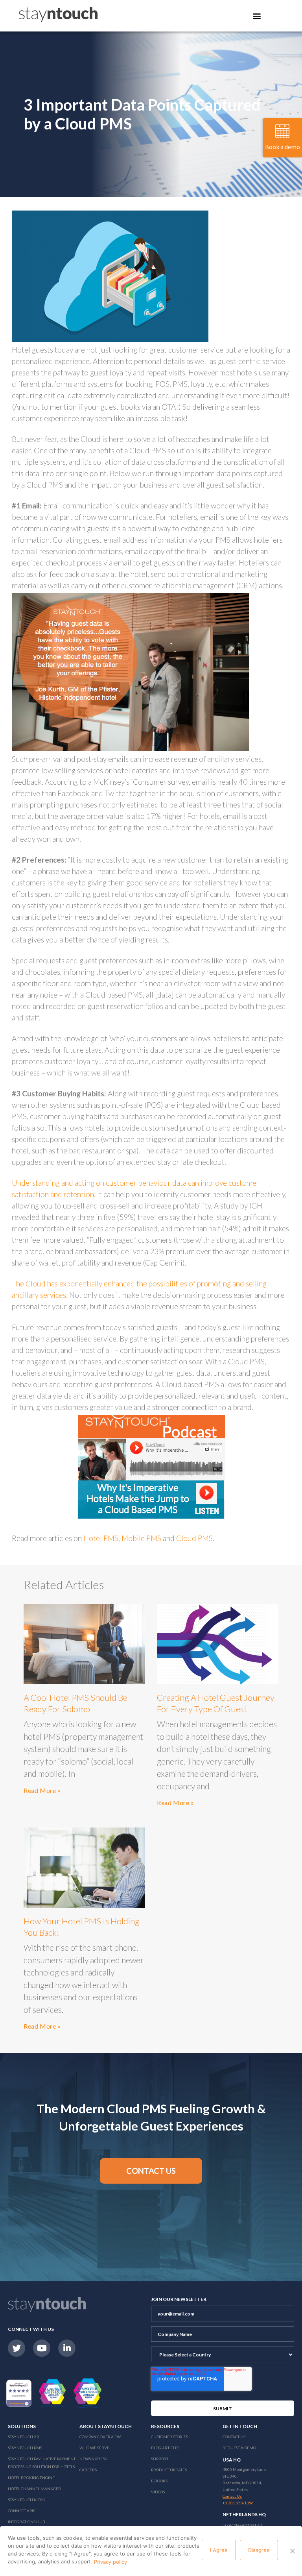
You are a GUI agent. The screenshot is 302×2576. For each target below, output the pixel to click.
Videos (158, 2492)
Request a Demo (239, 2448)
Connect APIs (21, 2511)
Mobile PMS (141, 1538)
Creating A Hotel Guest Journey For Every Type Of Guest (216, 1703)
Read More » (42, 1790)
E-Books (159, 2481)
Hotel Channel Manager (34, 2489)
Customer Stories (169, 2437)
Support (160, 2459)
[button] (151, 2171)
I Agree (219, 2550)
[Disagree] (292, 2551)
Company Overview (100, 2437)
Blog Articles (165, 2448)
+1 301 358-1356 (238, 2503)
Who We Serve (94, 2448)
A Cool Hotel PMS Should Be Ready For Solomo (75, 1703)
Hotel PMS (101, 1538)
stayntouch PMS (25, 2448)
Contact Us (234, 2437)
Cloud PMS (194, 1538)
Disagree (259, 2550)
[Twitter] (17, 2348)
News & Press (93, 2459)
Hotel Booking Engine (31, 2478)
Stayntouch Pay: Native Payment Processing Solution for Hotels (42, 2463)
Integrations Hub (27, 2522)
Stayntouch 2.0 (24, 2437)
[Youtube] (42, 2348)
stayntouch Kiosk (27, 2500)
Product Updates (169, 2470)
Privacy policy (110, 2562)
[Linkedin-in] (67, 2348)
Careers (88, 2470)
